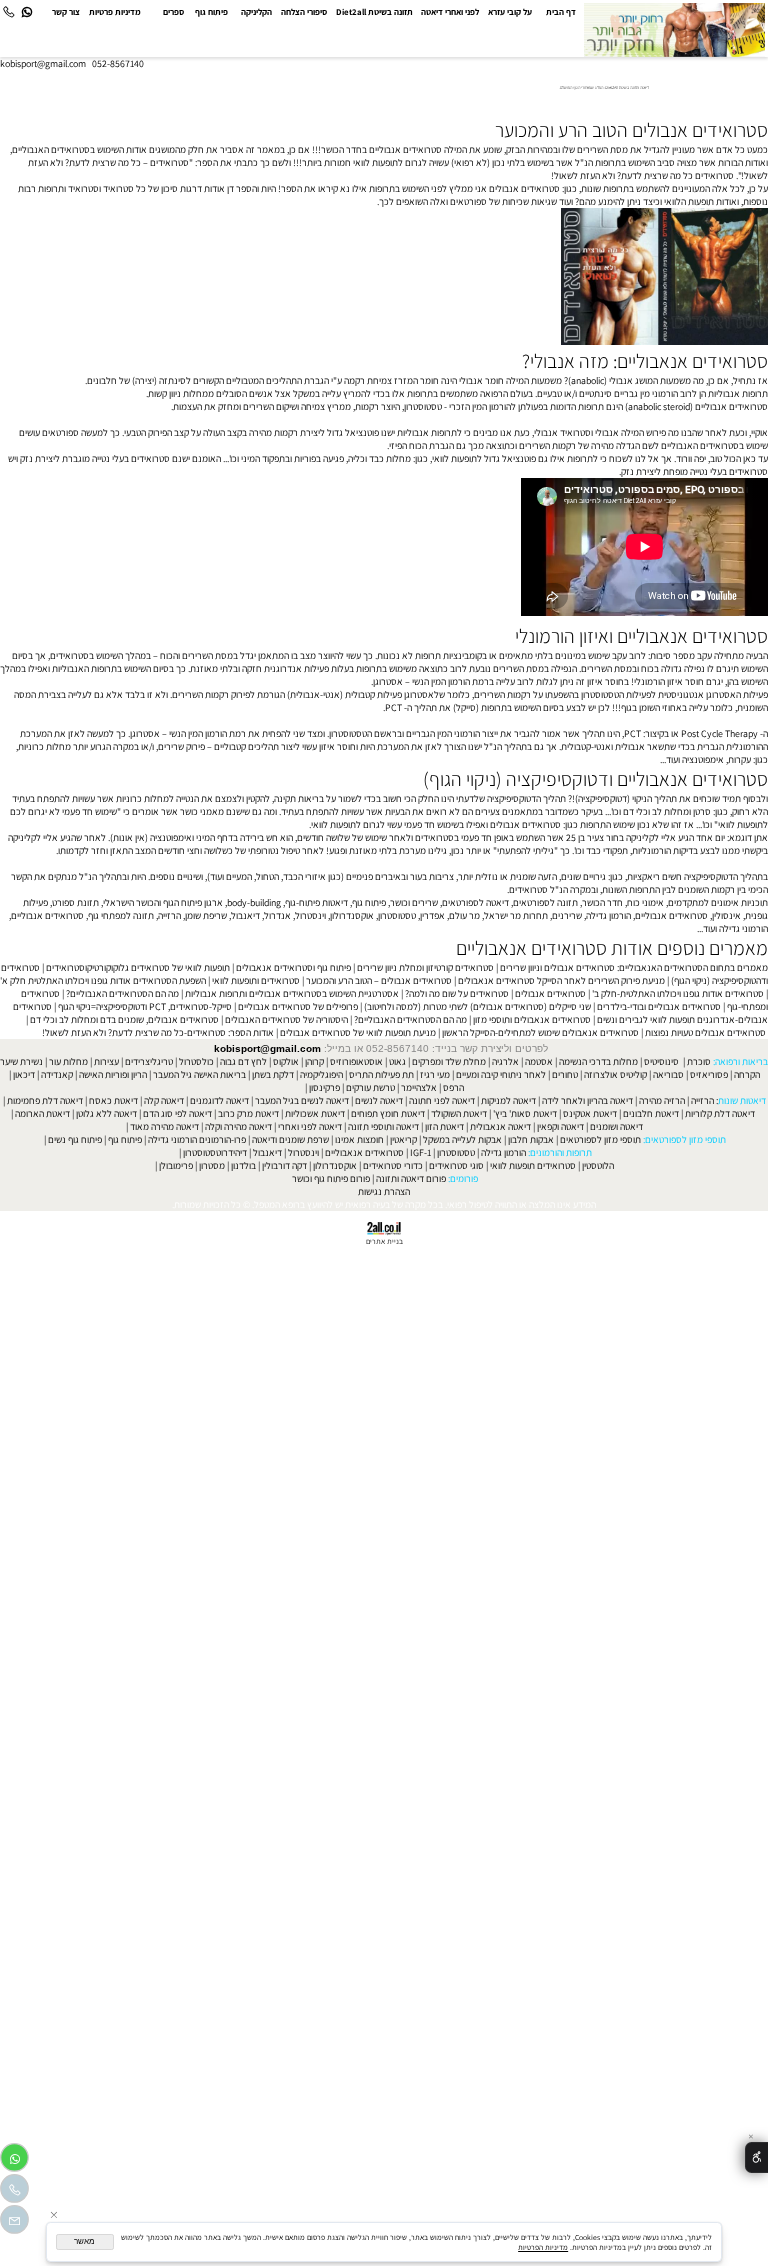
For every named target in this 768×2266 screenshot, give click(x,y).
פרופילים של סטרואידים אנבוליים (298, 1006)
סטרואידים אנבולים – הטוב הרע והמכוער (379, 980)
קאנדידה (57, 1074)
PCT (632, 733)
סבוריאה (668, 1074)
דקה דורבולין (284, 1165)
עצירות (106, 1061)
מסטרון (212, 1165)
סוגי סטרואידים (456, 1165)
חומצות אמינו (359, 1139)
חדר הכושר (602, 902)
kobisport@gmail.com (267, 1048)
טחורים (565, 1074)
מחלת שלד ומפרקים (449, 1061)
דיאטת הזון (444, 1126)
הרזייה (169, 915)
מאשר (84, 2241)
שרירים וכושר (414, 902)
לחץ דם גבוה (243, 1061)
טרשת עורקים (370, 1087)
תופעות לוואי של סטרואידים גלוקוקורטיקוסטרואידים (138, 967)
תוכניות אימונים (739, 902)
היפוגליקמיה (321, 1074)
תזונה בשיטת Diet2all (374, 12)
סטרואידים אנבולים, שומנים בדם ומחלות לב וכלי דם (124, 1019)
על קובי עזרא (510, 12)
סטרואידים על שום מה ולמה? (457, 993)
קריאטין (403, 1139)
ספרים (173, 12)
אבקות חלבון (531, 1139)
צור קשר (66, 12)
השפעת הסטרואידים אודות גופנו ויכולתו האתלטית (117, 980)
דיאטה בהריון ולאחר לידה (587, 1100)
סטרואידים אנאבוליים (364, 1152)
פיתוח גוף (211, 12)
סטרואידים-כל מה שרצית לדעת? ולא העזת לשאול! (134, 1032)
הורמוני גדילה (743, 928)
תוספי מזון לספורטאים (600, 1139)
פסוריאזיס (709, 1074)
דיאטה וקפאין (560, 1126)
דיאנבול (245, 915)
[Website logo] (674, 30)
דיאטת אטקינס (590, 1113)
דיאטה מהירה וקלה (238, 1126)
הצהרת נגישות (384, 1191)
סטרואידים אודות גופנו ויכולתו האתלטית (692, 993)
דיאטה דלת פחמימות (45, 1100)
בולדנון (243, 1165)
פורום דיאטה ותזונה (411, 1178)
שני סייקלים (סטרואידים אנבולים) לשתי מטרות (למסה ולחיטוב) (477, 1006)
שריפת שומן (206, 915)
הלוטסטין (598, 1165)
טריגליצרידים (149, 1061)
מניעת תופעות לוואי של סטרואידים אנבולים (358, 1032)
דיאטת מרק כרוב (248, 1113)
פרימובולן (176, 1165)
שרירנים (567, 915)
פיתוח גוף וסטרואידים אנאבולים (293, 967)
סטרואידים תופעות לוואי (533, 1165)
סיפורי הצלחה (304, 12)
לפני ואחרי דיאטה (450, 12)
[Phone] (8, 13)
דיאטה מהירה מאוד (164, 1126)
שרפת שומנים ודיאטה (290, 1139)
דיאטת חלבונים (651, 1113)
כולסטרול (196, 1061)
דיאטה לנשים (379, 1100)
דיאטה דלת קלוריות (720, 1113)
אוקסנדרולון (352, 915)
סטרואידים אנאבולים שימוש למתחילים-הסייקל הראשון (540, 1032)
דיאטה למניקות (508, 1100)
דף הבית (561, 12)
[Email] (14, 2222)
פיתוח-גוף (302, 902)
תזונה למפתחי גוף (121, 915)
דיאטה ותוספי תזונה (383, 1126)
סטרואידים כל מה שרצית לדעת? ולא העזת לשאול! (642, 175)
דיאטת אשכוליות (315, 1113)
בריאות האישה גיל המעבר (199, 1074)
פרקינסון (324, 1087)
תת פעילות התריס (381, 1074)
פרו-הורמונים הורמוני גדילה (197, 1139)
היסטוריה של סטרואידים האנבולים (286, 1019)
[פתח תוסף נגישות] (756, 2157)
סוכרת (699, 1061)
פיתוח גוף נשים (75, 1139)
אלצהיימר (419, 1087)
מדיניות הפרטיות (543, 2247)
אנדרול (277, 915)
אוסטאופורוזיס (356, 1061)
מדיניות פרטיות (115, 12)
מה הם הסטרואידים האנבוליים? (122, 993)
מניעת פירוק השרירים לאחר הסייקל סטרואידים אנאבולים (561, 980)
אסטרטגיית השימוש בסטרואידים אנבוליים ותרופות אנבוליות (292, 993)
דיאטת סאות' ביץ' (525, 1113)
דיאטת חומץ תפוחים (388, 1113)
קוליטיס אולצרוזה (615, 1074)
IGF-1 (420, 1152)
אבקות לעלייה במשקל (462, 1139)
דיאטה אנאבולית (500, 1126)
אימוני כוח (645, 902)
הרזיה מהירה (662, 1100)
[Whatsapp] (26, 13)
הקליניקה (256, 12)
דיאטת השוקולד (459, 1113)
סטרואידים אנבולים (550, 993)
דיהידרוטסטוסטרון (215, 1152)
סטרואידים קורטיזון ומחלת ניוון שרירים (425, 967)
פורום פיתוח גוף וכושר (331, 1178)
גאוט (397, 1061)
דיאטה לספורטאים (475, 902)
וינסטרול (310, 915)
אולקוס (286, 1061)
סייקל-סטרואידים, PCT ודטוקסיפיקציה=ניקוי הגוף (145, 1006)
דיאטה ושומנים (616, 1126)
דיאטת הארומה (42, 1113)
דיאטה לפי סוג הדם (177, 1113)
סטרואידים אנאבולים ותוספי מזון (532, 1019)
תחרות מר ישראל (516, 915)
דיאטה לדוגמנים (219, 1100)
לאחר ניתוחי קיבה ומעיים (501, 1074)
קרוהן (314, 1061)
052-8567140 (118, 63)
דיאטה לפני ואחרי (310, 1126)
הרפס (453, 1087)
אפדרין (432, 915)
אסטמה (539, 1061)
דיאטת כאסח (113, 1100)
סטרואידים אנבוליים (671, 915)
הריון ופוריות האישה (113, 1074)
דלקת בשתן (273, 1074)
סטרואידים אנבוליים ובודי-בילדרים (659, 1006)
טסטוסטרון (397, 915)
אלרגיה (505, 1061)
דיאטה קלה (164, 1100)
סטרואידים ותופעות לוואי (256, 980)
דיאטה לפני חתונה (442, 1100)
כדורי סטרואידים (393, 1165)
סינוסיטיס (661, 1061)
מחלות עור (68, 1061)
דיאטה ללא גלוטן (106, 1113)
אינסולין (726, 915)
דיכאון (24, 1074)
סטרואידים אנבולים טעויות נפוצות (705, 1032)
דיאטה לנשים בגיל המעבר (302, 1100)
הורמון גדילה (608, 915)
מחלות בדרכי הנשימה (598, 1061)
